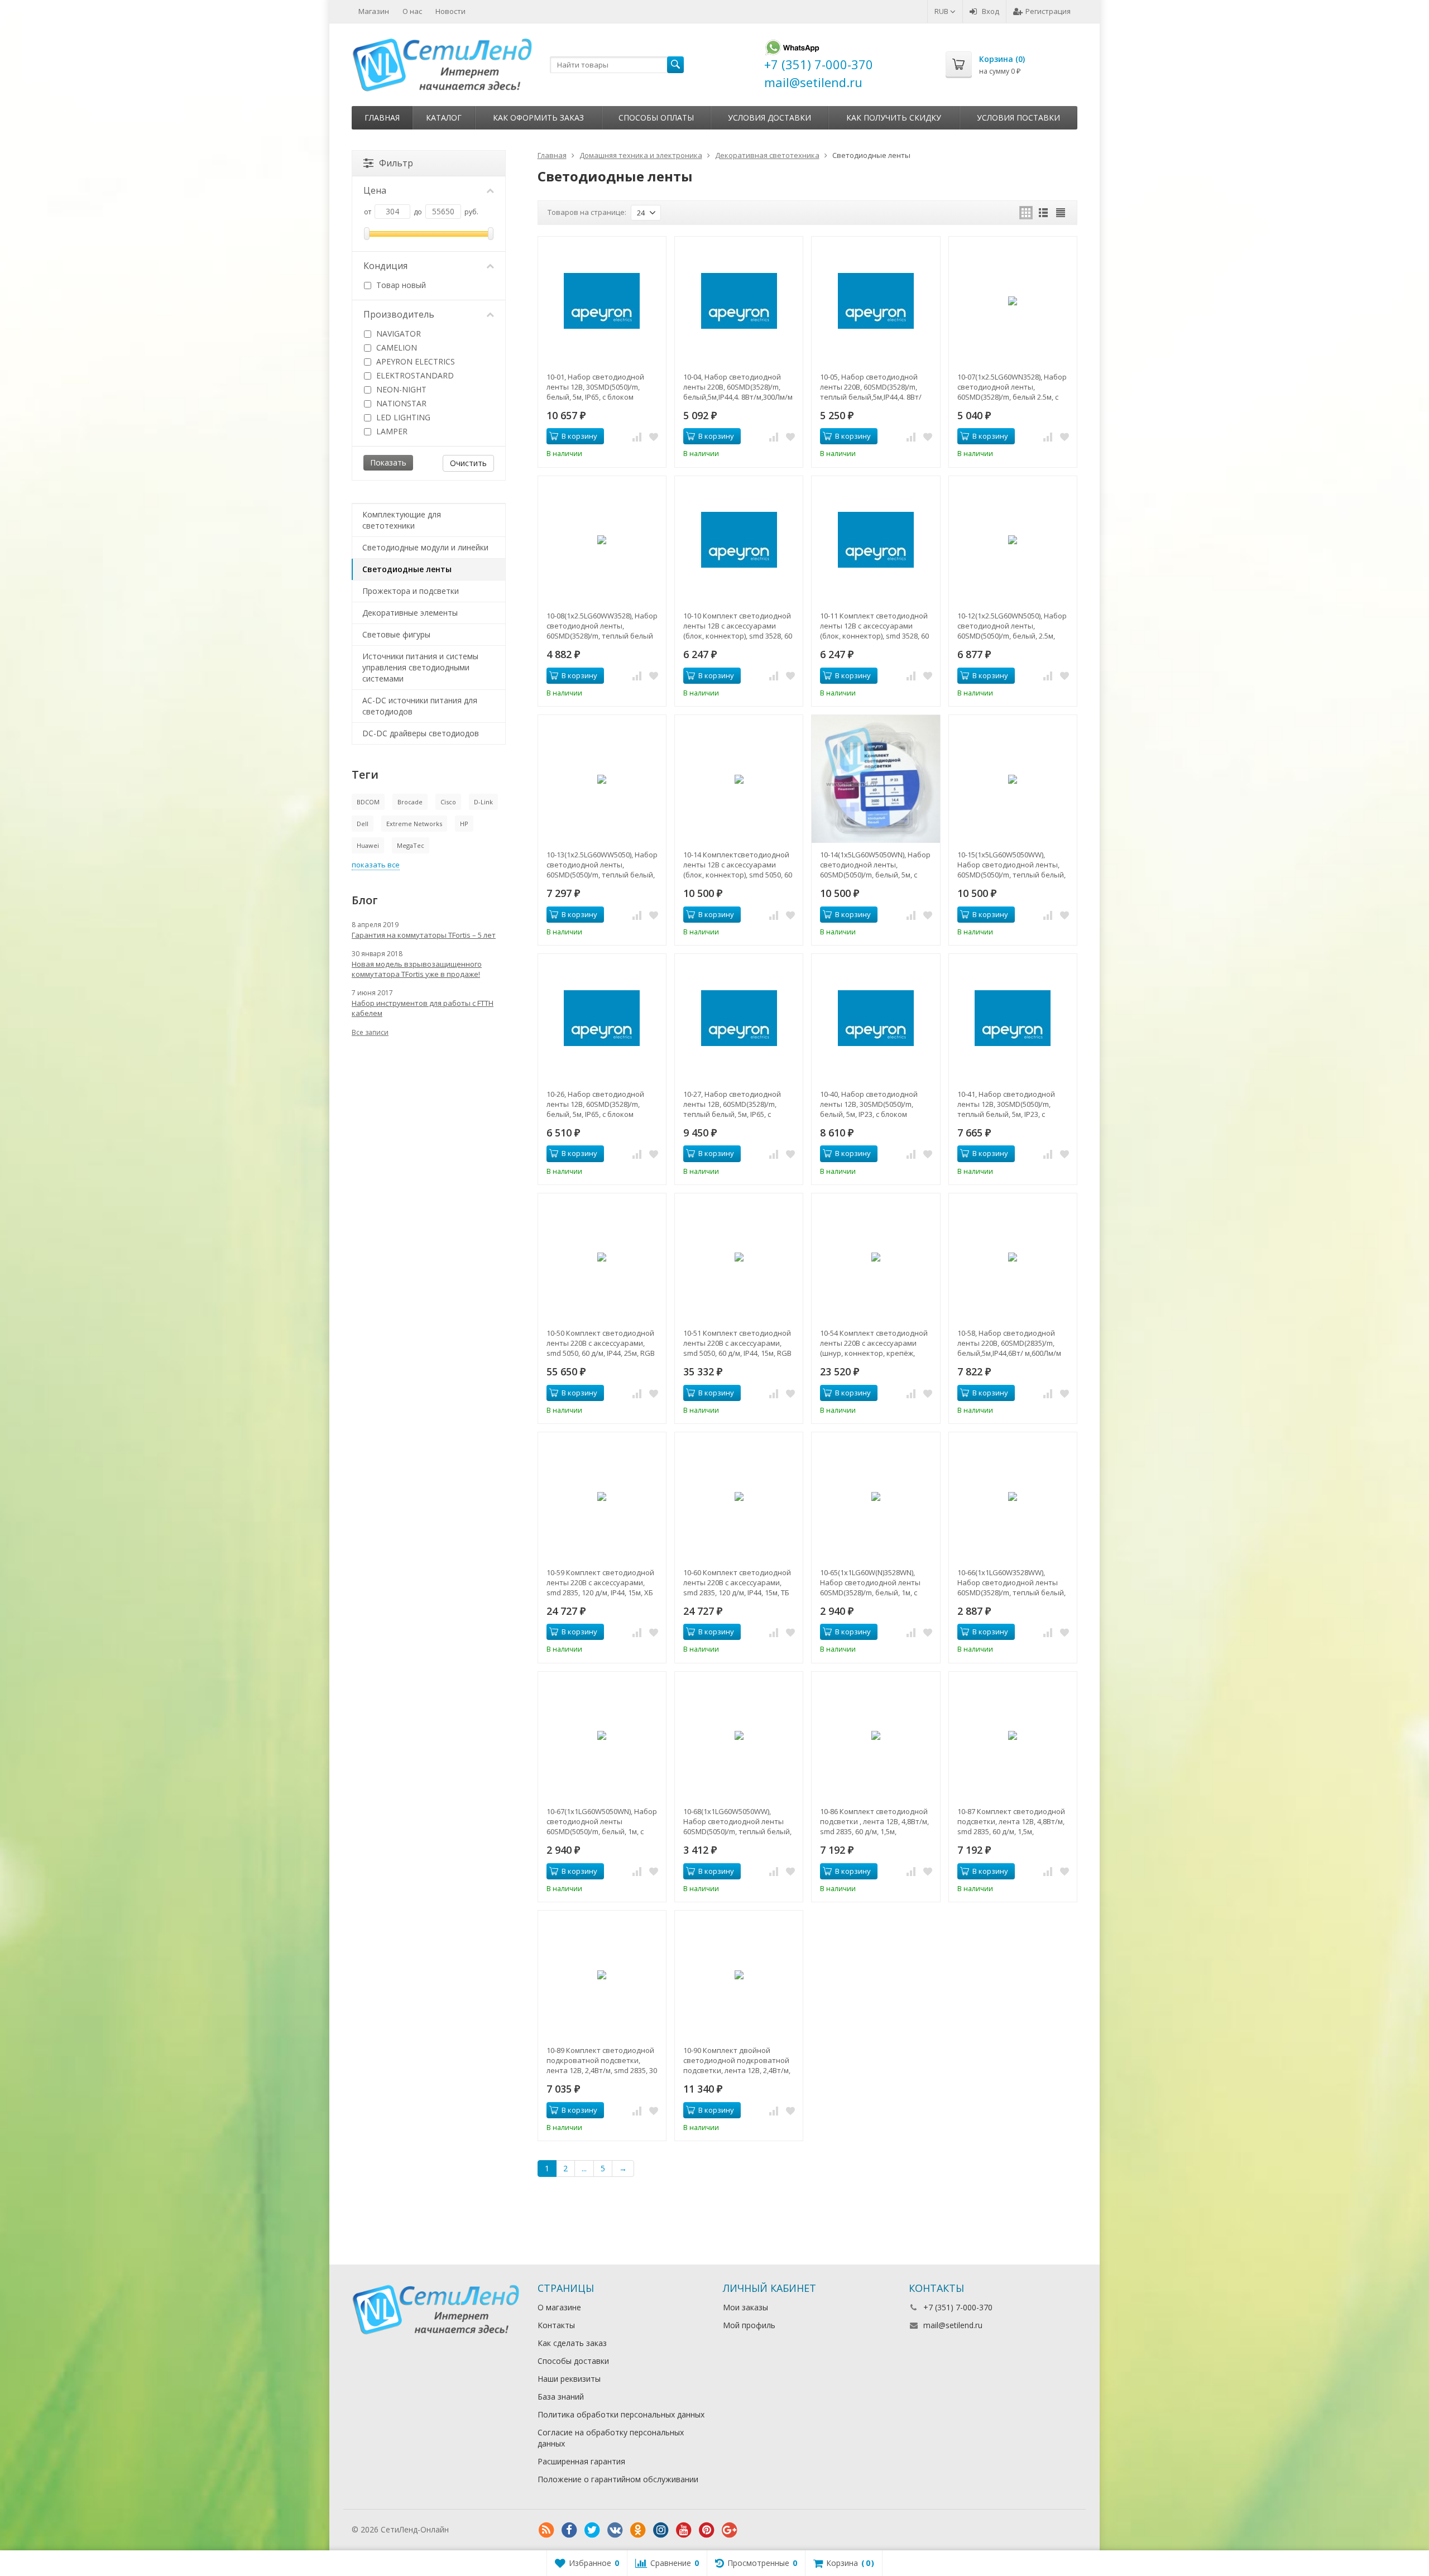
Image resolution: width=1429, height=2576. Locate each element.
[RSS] (546, 2530)
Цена (375, 190)
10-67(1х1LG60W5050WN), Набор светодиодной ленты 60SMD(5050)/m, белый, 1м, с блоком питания (602, 1821)
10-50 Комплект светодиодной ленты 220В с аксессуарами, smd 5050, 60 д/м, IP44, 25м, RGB (601, 1343)
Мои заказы (745, 2307)
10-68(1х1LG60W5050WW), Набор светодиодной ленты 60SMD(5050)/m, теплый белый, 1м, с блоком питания (737, 1821)
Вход (991, 11)
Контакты (556, 2325)
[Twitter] (592, 2530)
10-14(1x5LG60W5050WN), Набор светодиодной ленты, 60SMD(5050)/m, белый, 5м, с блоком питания (875, 865)
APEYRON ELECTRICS (414, 361)
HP (464, 824)
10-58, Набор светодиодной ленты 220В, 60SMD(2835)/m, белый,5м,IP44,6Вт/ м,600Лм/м (1009, 1343)
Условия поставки (1018, 117)
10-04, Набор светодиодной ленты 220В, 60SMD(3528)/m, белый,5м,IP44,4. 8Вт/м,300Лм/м (738, 387)
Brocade (410, 802)
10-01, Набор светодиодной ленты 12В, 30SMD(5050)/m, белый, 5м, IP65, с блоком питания (595, 387)
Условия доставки (769, 117)
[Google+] (730, 2530)
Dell (363, 824)
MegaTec (411, 845)
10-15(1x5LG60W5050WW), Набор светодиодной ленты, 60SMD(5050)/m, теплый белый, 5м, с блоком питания (1011, 865)
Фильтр (396, 163)
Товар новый (400, 285)
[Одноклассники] (638, 2530)
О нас (412, 11)
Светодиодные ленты (407, 569)
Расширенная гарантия (581, 2461)
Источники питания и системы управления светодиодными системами (420, 667)
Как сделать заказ (572, 2343)
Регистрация (1048, 11)
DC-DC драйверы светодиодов (421, 733)
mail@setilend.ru (953, 2325)
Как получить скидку (894, 117)
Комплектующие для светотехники (402, 520)
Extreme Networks (414, 824)
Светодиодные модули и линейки (425, 547)
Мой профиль (749, 2325)
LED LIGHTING (402, 417)
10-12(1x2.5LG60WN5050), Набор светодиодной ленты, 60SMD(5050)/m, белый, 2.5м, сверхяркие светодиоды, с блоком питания (1012, 626)
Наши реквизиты (569, 2379)
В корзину (579, 436)
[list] (1043, 213)
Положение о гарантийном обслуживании (618, 2479)
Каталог (444, 117)
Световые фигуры (396, 634)
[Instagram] (661, 2530)
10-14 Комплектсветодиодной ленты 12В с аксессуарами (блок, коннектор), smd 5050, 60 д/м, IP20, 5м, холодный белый (738, 865)
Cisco (448, 802)
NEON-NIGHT (400, 389)
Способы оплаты (656, 117)
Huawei (368, 845)
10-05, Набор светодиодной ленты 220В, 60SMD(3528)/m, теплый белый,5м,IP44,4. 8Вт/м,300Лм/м (871, 387)
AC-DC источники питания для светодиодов (420, 706)
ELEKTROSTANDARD (414, 375)
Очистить (468, 463)
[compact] (1061, 213)
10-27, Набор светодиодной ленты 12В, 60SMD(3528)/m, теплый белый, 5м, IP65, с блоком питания (732, 1104)
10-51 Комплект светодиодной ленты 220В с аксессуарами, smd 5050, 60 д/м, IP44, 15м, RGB (737, 1343)
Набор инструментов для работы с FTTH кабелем (423, 1008)
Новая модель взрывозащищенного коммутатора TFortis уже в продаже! (417, 969)
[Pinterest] (707, 2530)
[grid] (1026, 213)
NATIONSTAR (400, 403)
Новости (450, 11)
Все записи (370, 1032)
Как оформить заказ (538, 117)
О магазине (559, 2307)
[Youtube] (684, 2530)
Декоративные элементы (410, 613)
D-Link (483, 802)
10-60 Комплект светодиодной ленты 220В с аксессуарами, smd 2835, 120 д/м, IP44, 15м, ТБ (737, 1582)
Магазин (374, 11)
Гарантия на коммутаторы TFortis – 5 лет (424, 935)
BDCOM (368, 802)
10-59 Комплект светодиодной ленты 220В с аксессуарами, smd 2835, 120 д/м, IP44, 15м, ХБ (600, 1582)
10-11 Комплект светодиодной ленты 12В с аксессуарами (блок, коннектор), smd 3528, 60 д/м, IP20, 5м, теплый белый (874, 626)
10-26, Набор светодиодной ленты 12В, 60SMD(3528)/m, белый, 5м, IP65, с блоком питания (595, 1104)
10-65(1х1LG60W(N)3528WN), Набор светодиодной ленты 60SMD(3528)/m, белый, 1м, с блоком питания (870, 1582)
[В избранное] (654, 436)
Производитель (399, 314)
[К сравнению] (637, 436)
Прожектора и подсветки (411, 591)
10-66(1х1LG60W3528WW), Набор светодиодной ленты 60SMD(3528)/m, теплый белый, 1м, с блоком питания (1011, 1582)
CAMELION (395, 347)
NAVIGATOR (397, 334)
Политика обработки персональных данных (621, 2414)
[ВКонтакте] (615, 2530)
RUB (942, 11)
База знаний (561, 2397)
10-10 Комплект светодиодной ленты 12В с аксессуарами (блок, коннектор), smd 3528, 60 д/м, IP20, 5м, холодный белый (738, 626)
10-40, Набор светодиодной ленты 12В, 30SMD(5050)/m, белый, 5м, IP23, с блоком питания (869, 1104)
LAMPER (391, 431)
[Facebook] (569, 2530)
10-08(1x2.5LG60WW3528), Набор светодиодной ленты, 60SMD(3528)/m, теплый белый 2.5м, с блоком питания (602, 626)
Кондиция (385, 266)
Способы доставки (573, 2361)
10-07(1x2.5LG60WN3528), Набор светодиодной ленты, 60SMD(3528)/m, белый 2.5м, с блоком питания (1012, 387)
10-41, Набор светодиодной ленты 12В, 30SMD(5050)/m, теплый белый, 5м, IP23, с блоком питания (1006, 1104)
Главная (382, 117)
